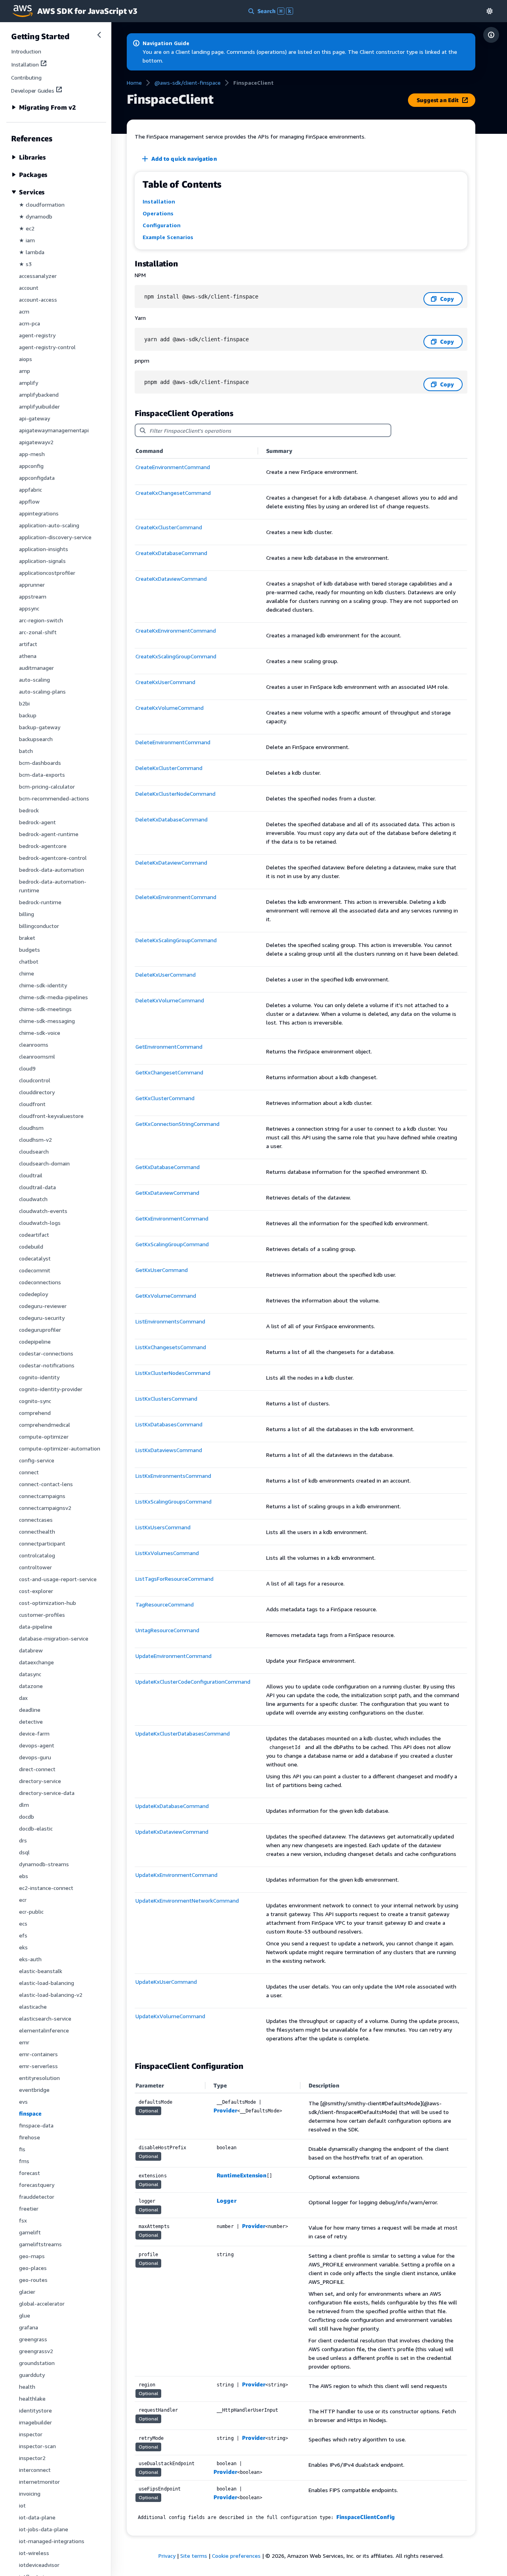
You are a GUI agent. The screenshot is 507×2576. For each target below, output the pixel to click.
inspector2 (32, 2458)
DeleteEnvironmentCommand (173, 742)
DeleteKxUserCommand (166, 974)
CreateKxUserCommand (165, 682)
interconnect (35, 2470)
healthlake (32, 2398)
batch (26, 751)
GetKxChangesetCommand (169, 1072)
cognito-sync (35, 1401)
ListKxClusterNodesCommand (173, 1373)
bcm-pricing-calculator (47, 786)
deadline (30, 1710)
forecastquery (37, 2185)
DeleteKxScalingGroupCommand (176, 940)
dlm (24, 1805)
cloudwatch (33, 1199)
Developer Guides (33, 90)
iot (22, 2505)
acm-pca (30, 323)
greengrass (33, 2339)
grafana (29, 2327)
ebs (24, 1876)
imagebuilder (35, 2422)
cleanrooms (34, 1045)
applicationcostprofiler (47, 573)
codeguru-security (42, 1318)
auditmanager (36, 668)
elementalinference (44, 2030)
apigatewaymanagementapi (54, 430)
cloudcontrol (35, 1080)
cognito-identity (39, 1377)
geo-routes (33, 2280)
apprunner (32, 585)
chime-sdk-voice (40, 1033)
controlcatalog (37, 1555)
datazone (31, 1686)
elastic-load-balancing (47, 1983)
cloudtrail (31, 1175)
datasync (30, 1674)
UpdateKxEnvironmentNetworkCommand (187, 1900)
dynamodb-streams (44, 1864)
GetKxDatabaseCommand (168, 1167)
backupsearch (36, 739)
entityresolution (39, 2078)
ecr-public (31, 1912)
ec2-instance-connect (46, 1888)
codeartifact (34, 1235)
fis (22, 2149)
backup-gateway (40, 727)
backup (28, 715)
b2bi (24, 703)
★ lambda (32, 252)
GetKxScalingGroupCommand (172, 1244)
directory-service (40, 1781)
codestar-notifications (47, 1365)
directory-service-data (47, 1793)
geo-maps (32, 2256)
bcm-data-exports (42, 775)
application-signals (42, 561)
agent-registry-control (47, 347)
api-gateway (34, 418)
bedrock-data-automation (51, 870)
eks (23, 1947)
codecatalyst (35, 1258)
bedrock (29, 810)
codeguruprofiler (40, 1330)
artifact (28, 644)
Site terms (194, 2556)
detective (31, 1721)
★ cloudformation (42, 204)
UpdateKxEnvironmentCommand (176, 1875)
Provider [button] (225, 2110)
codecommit (35, 1270)
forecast (30, 2173)
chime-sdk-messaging (47, 1021)
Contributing (26, 77)
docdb (27, 1817)
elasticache (33, 2007)
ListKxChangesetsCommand (171, 1347)
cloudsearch (34, 1151)
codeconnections (40, 1282)
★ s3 (25, 264)
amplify (29, 383)
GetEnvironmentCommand (169, 1047)
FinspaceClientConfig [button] (365, 2517)
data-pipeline (36, 1626)
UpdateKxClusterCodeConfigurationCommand (193, 1682)
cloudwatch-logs (40, 1223)
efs (23, 1935)
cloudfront (32, 1104)
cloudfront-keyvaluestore (51, 1116)
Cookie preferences (236, 2556)
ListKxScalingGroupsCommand (173, 1501)
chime (27, 973)
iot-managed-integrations (52, 2541)
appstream (33, 596)
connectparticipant (42, 1543)
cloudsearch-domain (44, 1163)
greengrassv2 (36, 2351)
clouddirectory (37, 1092)
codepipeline (35, 1341)
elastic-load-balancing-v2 (51, 1995)
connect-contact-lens (46, 1484)
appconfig (31, 466)
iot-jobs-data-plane (44, 2529)
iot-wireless (34, 2553)
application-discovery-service (55, 537)
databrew (31, 1650)
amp (25, 371)
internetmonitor (39, 2482)
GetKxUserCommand (162, 1270)
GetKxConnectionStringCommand (177, 1124)
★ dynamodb (36, 216)
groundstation (37, 2363)
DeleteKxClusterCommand (169, 768)
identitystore (35, 2410)
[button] (490, 11)
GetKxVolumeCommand (166, 1296)
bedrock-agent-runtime (49, 834)
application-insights (44, 549)
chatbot (29, 961)
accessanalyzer (38, 276)
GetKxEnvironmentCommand (172, 1218)
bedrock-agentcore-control (53, 858)
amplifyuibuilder (39, 406)
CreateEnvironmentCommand (173, 467)
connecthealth (37, 1531)
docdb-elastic (36, 1828)
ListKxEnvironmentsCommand (173, 1476)
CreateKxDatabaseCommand (171, 553)
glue (25, 2315)
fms (24, 2161)
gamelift (30, 2232)
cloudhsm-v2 (35, 1140)
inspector (31, 2434)
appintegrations (39, 513)
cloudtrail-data (37, 1187)
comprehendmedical (45, 1425)
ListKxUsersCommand (163, 1527)
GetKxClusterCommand (165, 1098)
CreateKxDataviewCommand (171, 579)
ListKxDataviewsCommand (169, 1450)
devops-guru (35, 1757)
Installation (25, 64)
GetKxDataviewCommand (167, 1193)
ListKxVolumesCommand (167, 1553)
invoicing (30, 2493)
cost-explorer (36, 1591)
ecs (23, 1923)
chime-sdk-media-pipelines (53, 997)
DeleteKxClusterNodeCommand (175, 794)
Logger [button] (226, 2201)
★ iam (27, 240)
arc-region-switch (41, 620)
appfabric (30, 490)
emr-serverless (38, 2066)
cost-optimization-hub (48, 1603)
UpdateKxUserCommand (166, 1982)
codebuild (31, 1246)
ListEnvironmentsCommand (170, 1321)
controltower (35, 1567)
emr (24, 2042)
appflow (29, 501)
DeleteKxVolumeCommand (170, 1000)
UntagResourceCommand (167, 1630)
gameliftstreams (40, 2244)
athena (28, 656)
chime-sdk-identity (43, 985)
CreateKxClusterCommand (169, 527)
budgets (30, 950)
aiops (26, 359)
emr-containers (38, 2054)
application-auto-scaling (49, 525)
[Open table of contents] (491, 35)
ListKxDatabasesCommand (169, 1424)
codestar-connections (46, 1353)
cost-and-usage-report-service (58, 1579)
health (27, 2387)
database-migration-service (54, 1638)
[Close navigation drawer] (99, 35)
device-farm (34, 1733)
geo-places (33, 2268)
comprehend (35, 1413)
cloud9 (27, 1068)
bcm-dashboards (40, 763)
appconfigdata (37, 478)
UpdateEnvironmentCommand (173, 1656)
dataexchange (36, 1662)
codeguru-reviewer (43, 1306)
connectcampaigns (42, 1496)
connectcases (36, 1520)
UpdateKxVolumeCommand (170, 2016)
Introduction (26, 51)
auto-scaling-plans (42, 691)
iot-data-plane (37, 2517)
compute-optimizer (44, 1436)
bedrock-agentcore (43, 846)
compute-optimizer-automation (60, 1448)
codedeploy (33, 1294)
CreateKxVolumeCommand (170, 708)
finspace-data (36, 2125)
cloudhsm (31, 1128)
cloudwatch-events (43, 1211)
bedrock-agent (37, 822)
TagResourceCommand (165, 1604)
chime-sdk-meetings (45, 1009)
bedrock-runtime (40, 902)
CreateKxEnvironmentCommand (176, 630)
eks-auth (30, 1959)
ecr (23, 1900)
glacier (27, 2292)
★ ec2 (27, 228)
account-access (38, 299)
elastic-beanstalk (41, 1971)
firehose (30, 2137)
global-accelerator (42, 2303)
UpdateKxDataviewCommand (172, 1832)
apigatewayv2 (36, 442)
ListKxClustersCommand (166, 1398)
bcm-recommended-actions (54, 798)
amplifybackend (39, 394)
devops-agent (37, 1745)
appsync (29, 608)
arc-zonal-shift (38, 632)
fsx (23, 2220)
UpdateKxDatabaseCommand (172, 1806)
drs (23, 1840)
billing (27, 914)
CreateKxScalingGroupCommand (176, 656)
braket (27, 938)
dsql (24, 1852)
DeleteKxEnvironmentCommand (176, 897)
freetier (29, 2208)
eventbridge (34, 2090)
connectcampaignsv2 (45, 1508)
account (29, 288)
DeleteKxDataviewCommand (171, 862)
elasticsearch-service (45, 2018)
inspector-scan (37, 2446)
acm (24, 311)
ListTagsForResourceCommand (174, 1579)
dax (23, 1698)
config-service (37, 1460)
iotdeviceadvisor (39, 2565)
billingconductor (39, 926)
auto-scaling (34, 680)
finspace (30, 2113)
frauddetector (37, 2197)
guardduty (32, 2375)
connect (29, 1472)
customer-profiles (42, 1615)
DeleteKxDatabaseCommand (172, 819)
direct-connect (37, 1769)
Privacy (167, 2556)
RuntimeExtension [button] (242, 2175)
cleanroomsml (37, 1056)
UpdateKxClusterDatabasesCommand (183, 1733)
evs (23, 2102)
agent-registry (37, 335)
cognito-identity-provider (51, 1389)
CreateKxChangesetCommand (173, 493)
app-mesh (32, 454)
